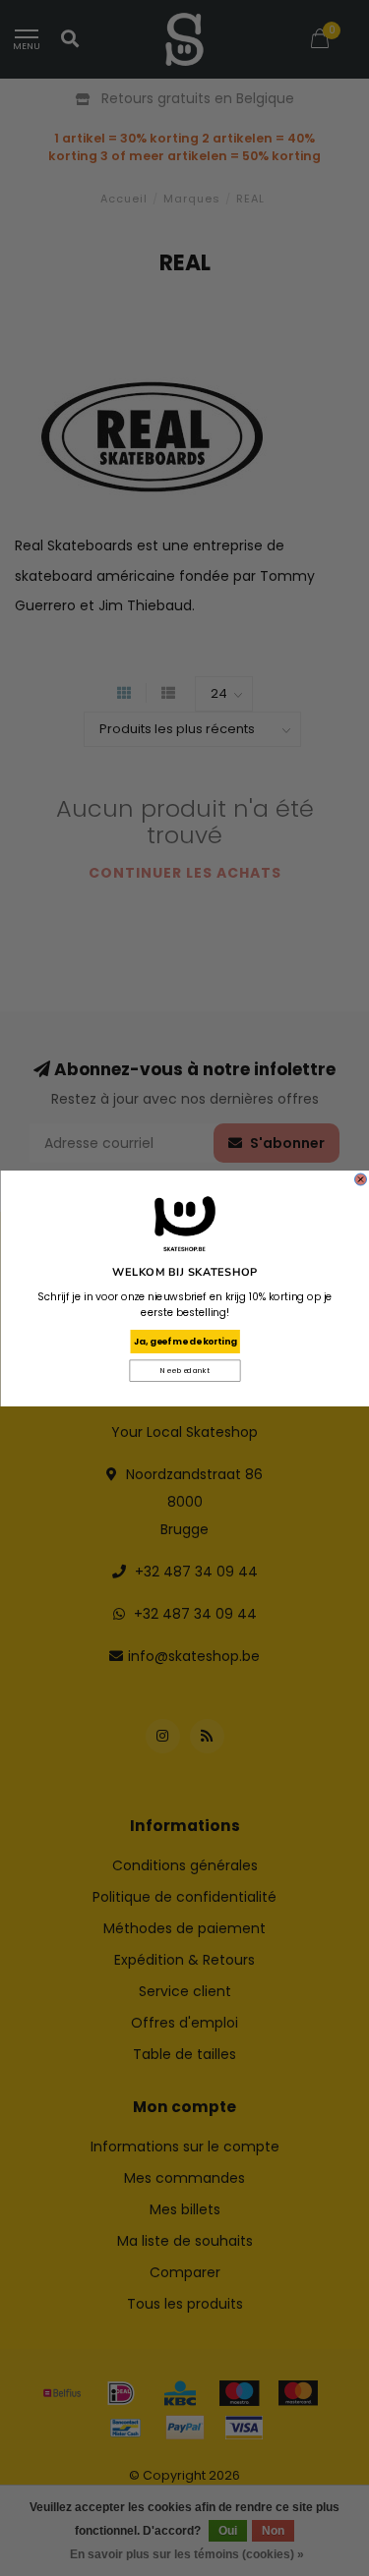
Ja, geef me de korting (185, 1341)
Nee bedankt (185, 1371)
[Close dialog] (360, 1179)
